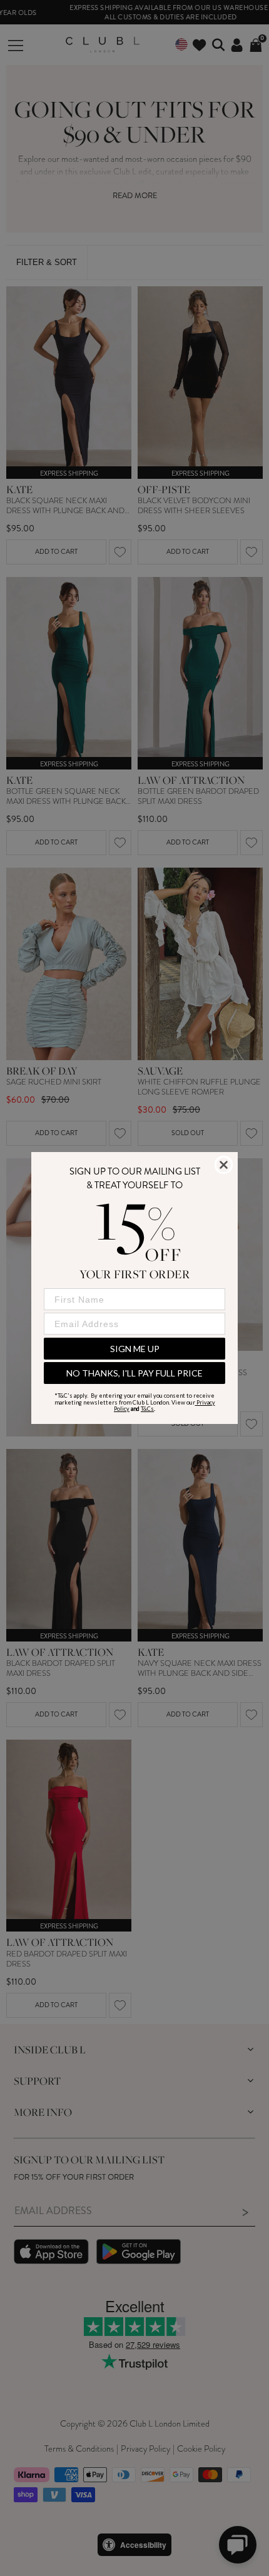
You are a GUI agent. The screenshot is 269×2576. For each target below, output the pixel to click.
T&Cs (147, 1409)
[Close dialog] (224, 1165)
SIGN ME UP (135, 1349)
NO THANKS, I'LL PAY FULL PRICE (134, 1373)
